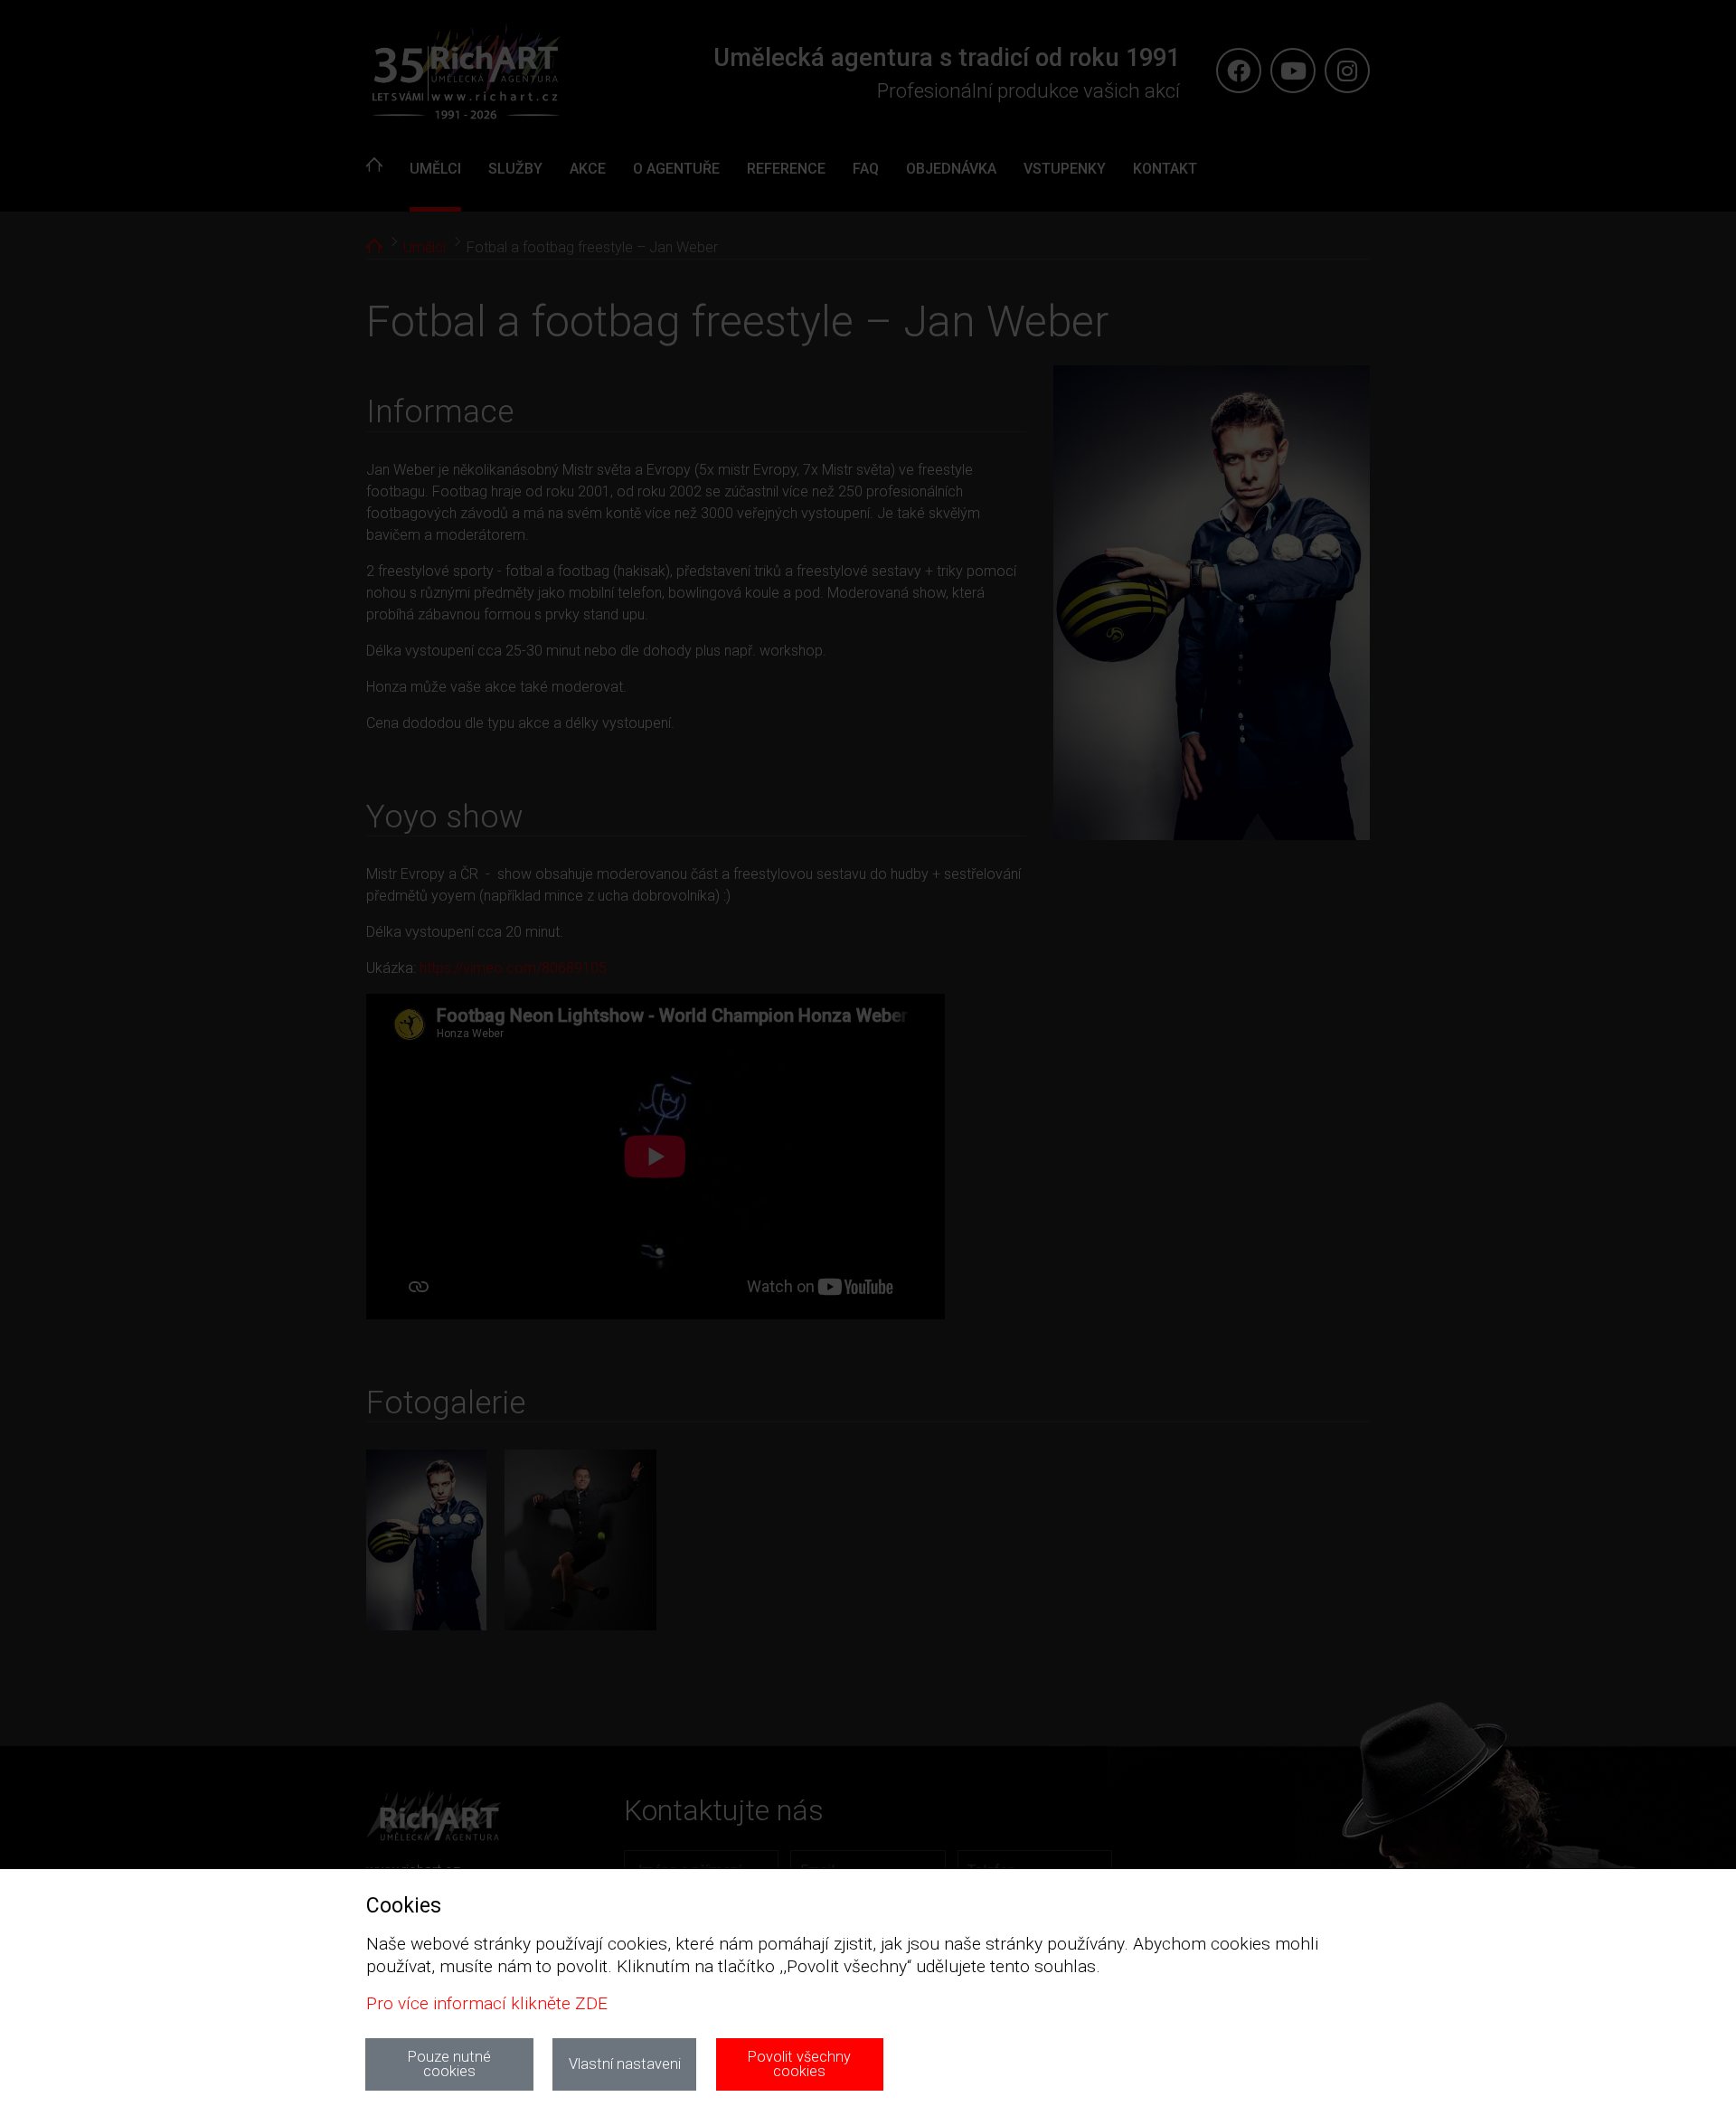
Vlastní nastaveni (625, 2064)
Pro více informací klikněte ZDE (487, 2003)
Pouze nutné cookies (449, 2064)
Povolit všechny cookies (799, 2064)
